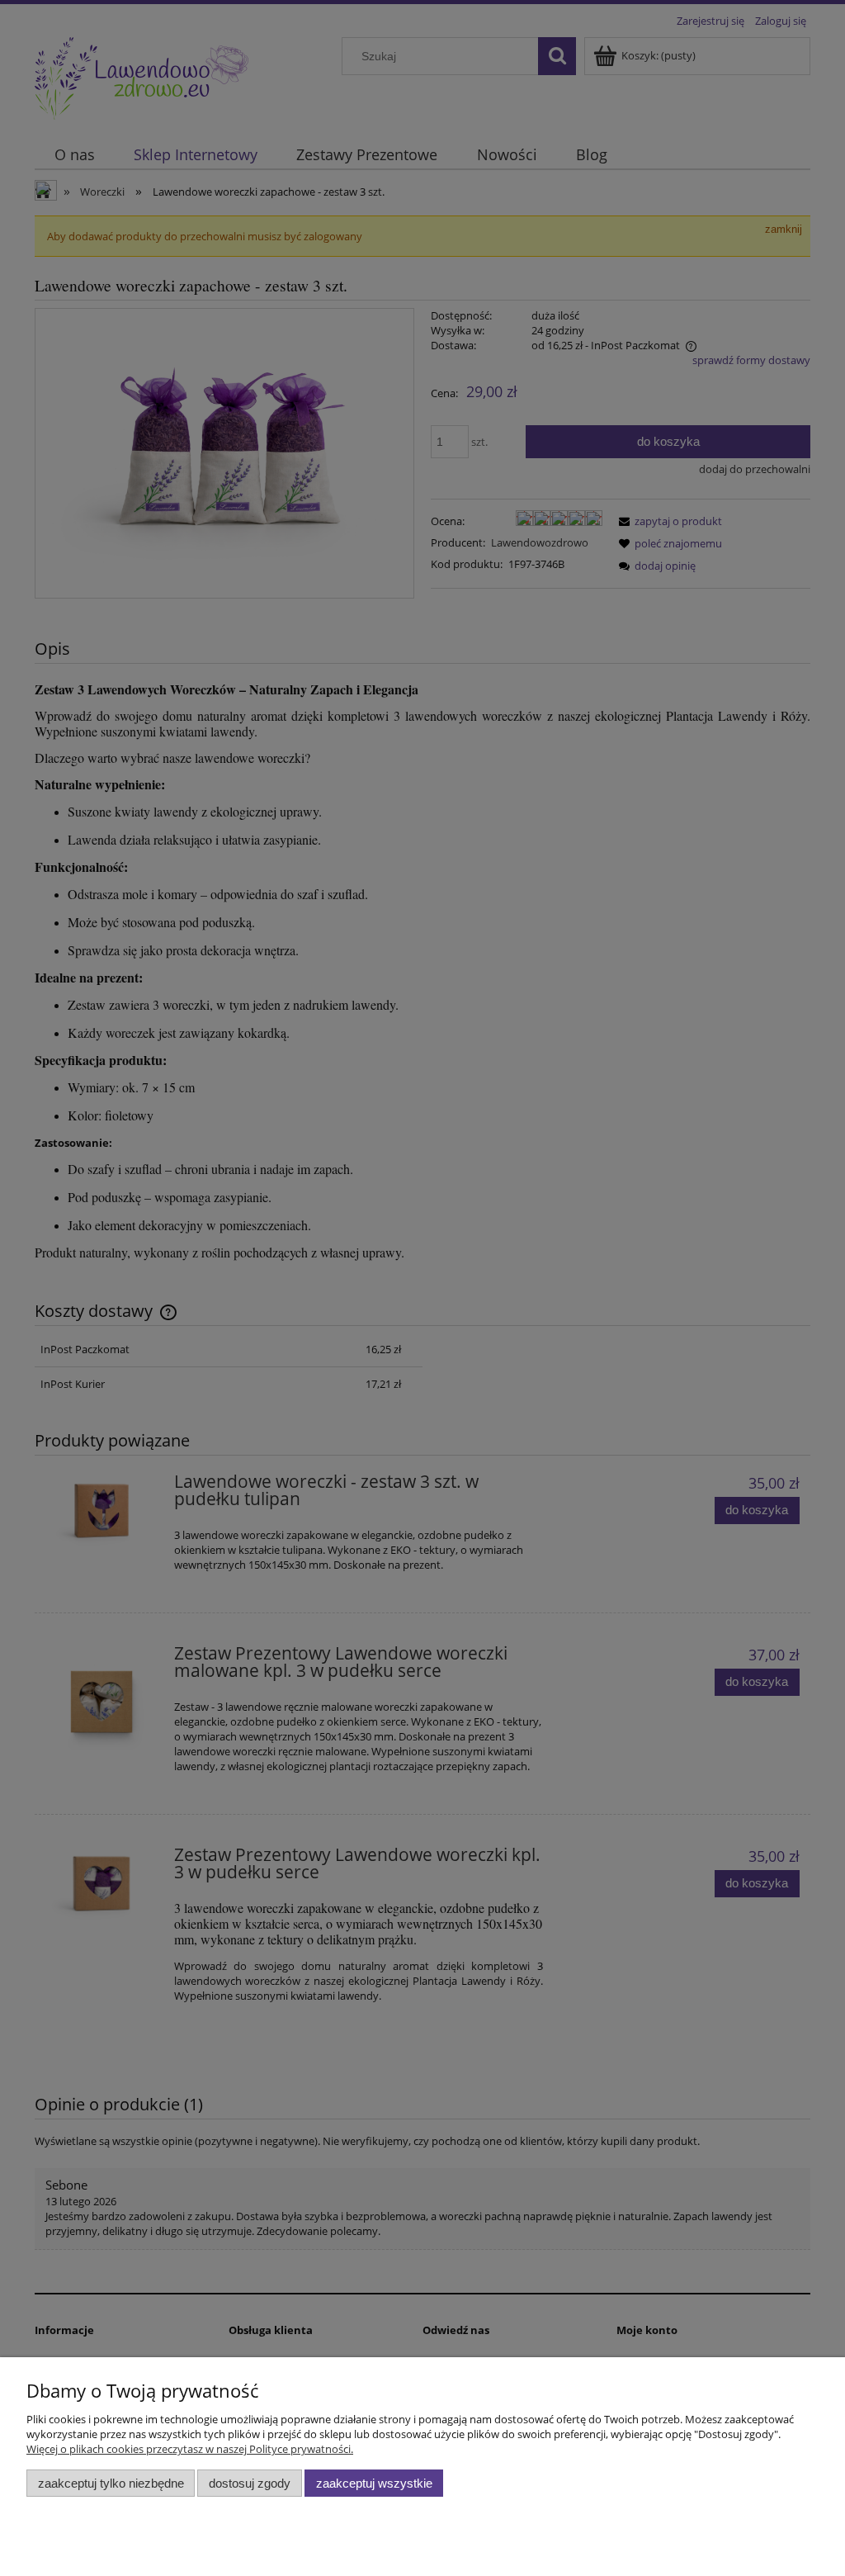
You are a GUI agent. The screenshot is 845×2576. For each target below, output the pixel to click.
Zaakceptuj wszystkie (374, 2483)
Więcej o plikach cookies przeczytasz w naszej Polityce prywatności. (190, 2449)
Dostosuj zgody (250, 2483)
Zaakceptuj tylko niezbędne (111, 2483)
